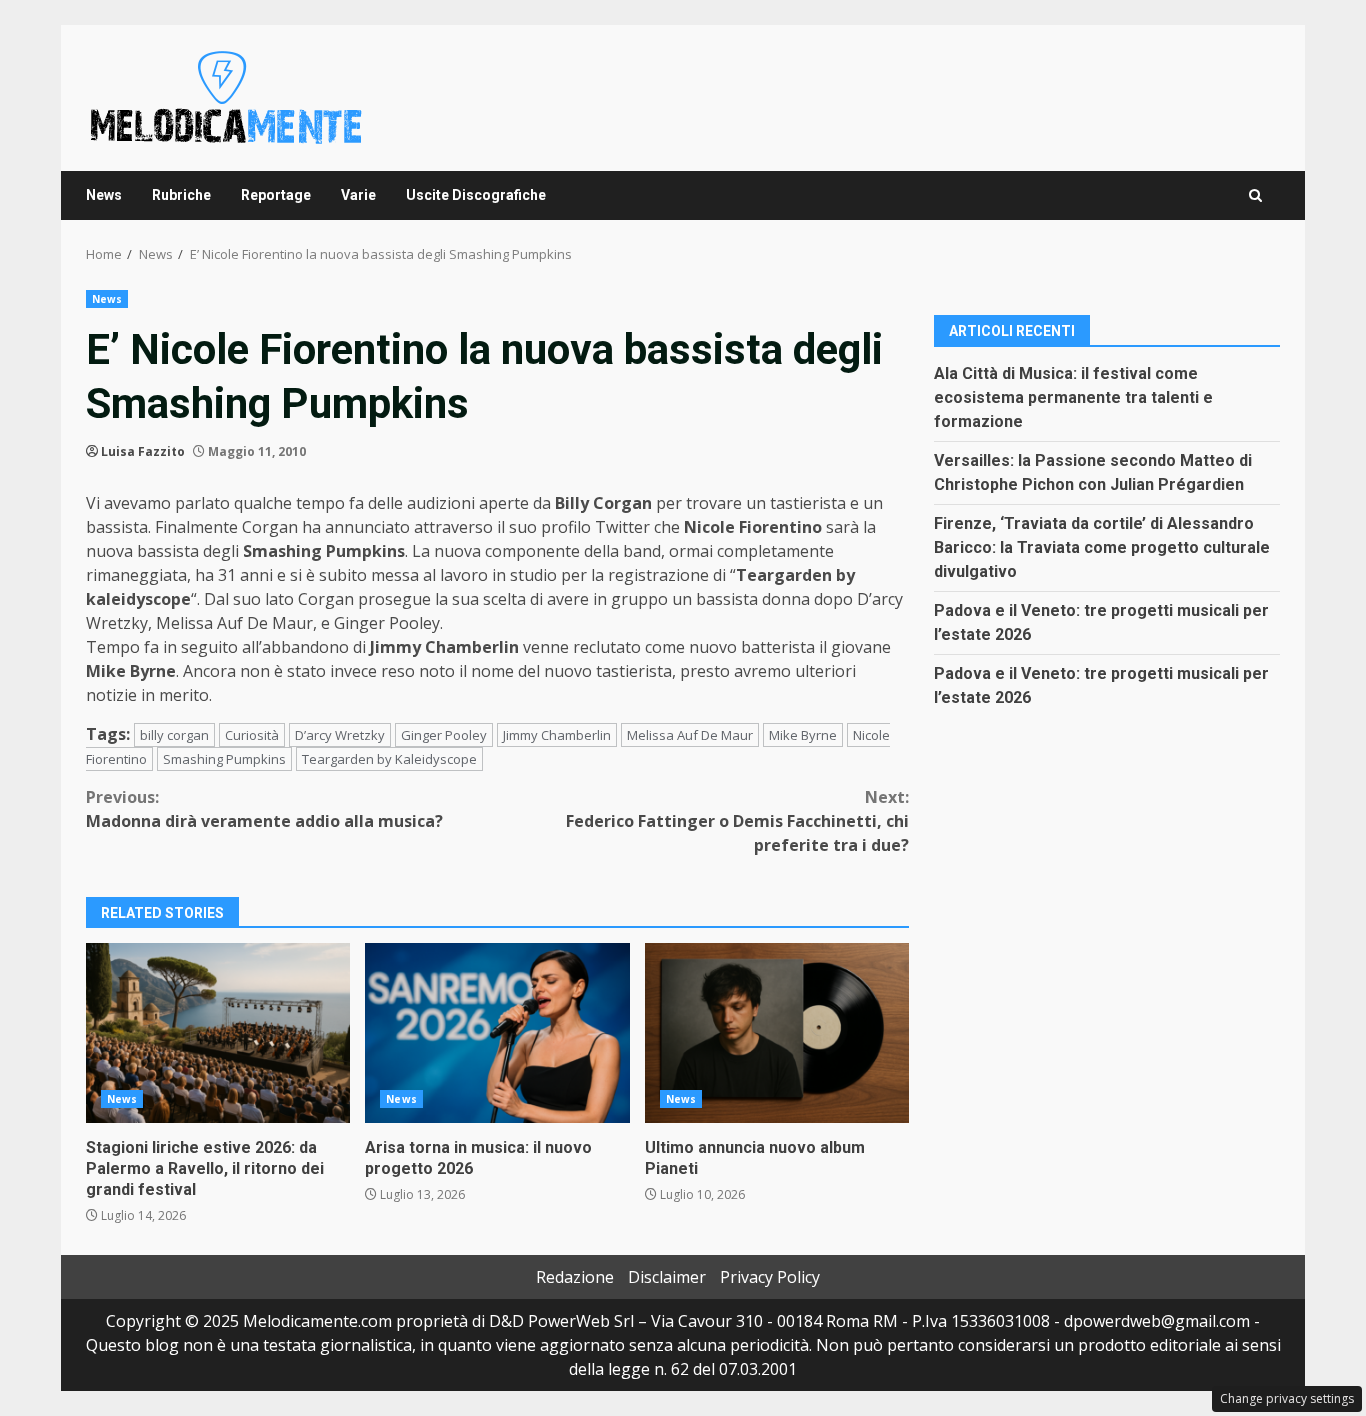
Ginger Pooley (444, 735)
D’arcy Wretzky (340, 735)
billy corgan (174, 735)
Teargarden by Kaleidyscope (389, 759)
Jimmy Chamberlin (557, 735)
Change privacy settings (1287, 1398)
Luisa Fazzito (143, 451)
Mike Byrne (803, 735)
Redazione (575, 1277)
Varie (358, 195)
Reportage (276, 195)
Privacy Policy (770, 1277)
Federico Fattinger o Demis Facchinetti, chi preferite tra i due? (737, 821)
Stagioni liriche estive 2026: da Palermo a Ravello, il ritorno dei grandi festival (218, 1033)
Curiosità (252, 735)
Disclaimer (667, 1277)
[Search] (1255, 195)
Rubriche (181, 195)
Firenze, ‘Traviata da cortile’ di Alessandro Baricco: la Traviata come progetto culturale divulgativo (1102, 546)
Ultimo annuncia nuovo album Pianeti (777, 1033)
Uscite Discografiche (476, 195)
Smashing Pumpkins (224, 759)
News (104, 195)
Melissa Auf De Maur (690, 735)
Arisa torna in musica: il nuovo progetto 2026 (497, 1033)
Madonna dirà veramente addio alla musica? (264, 809)
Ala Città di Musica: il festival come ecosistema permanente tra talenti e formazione (1073, 396)
